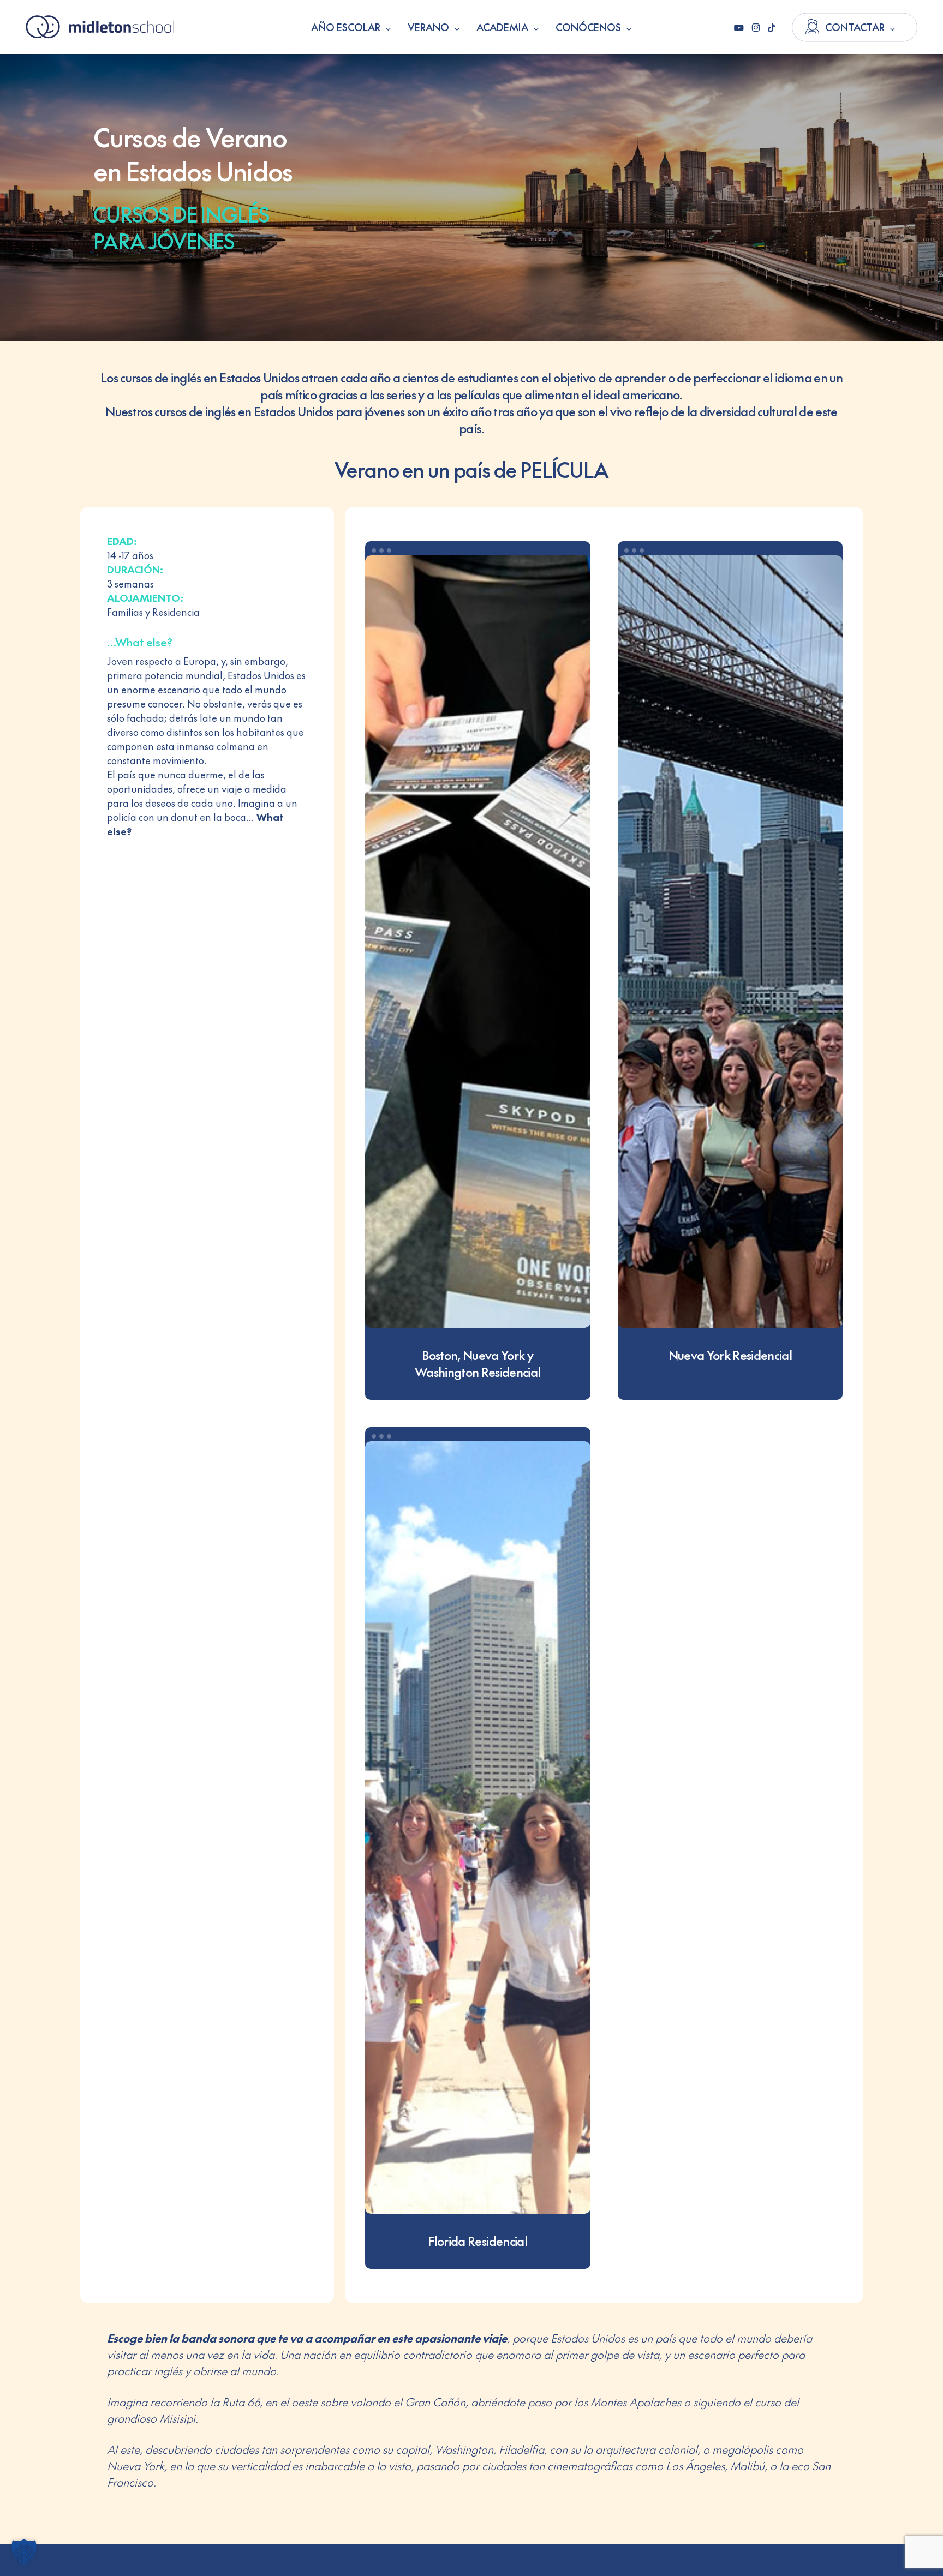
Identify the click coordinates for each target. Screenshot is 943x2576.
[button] (24, 2552)
